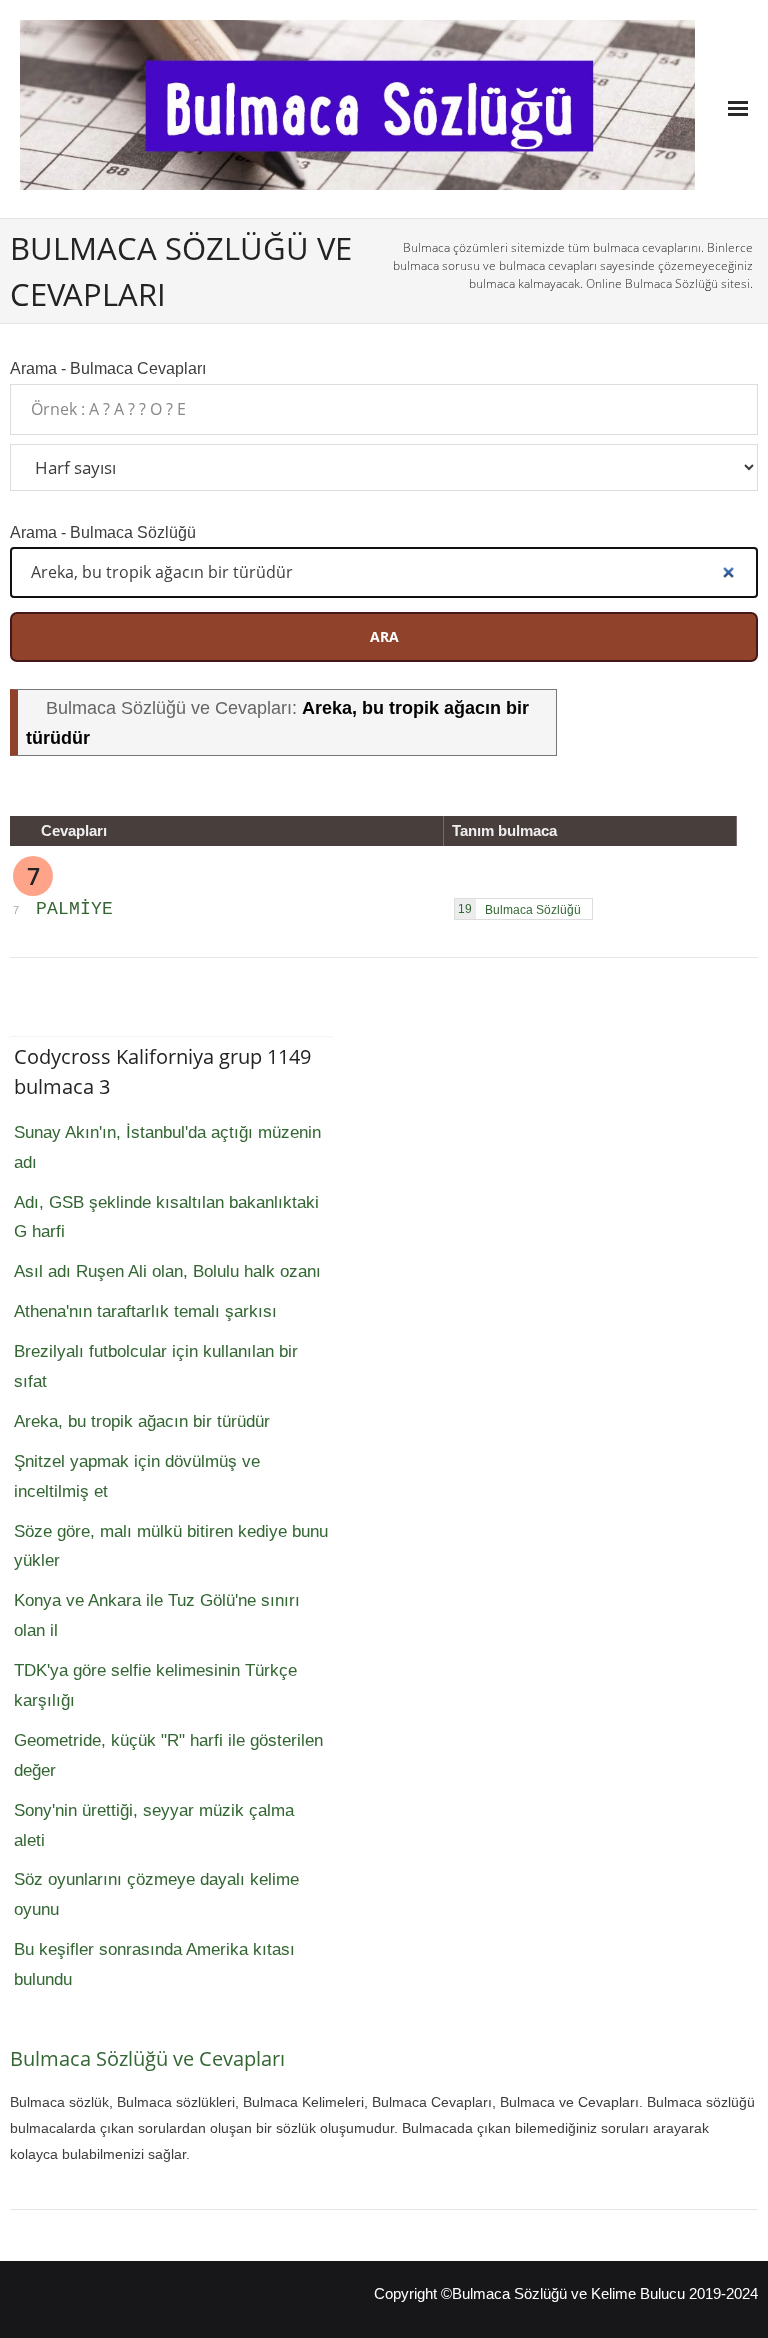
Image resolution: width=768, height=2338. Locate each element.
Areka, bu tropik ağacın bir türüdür (142, 1421)
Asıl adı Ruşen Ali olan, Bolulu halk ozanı (167, 1271)
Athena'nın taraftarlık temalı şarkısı (145, 1311)
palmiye (74, 909)
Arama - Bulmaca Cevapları (108, 368)
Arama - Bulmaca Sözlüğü (103, 532)
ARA (384, 636)
